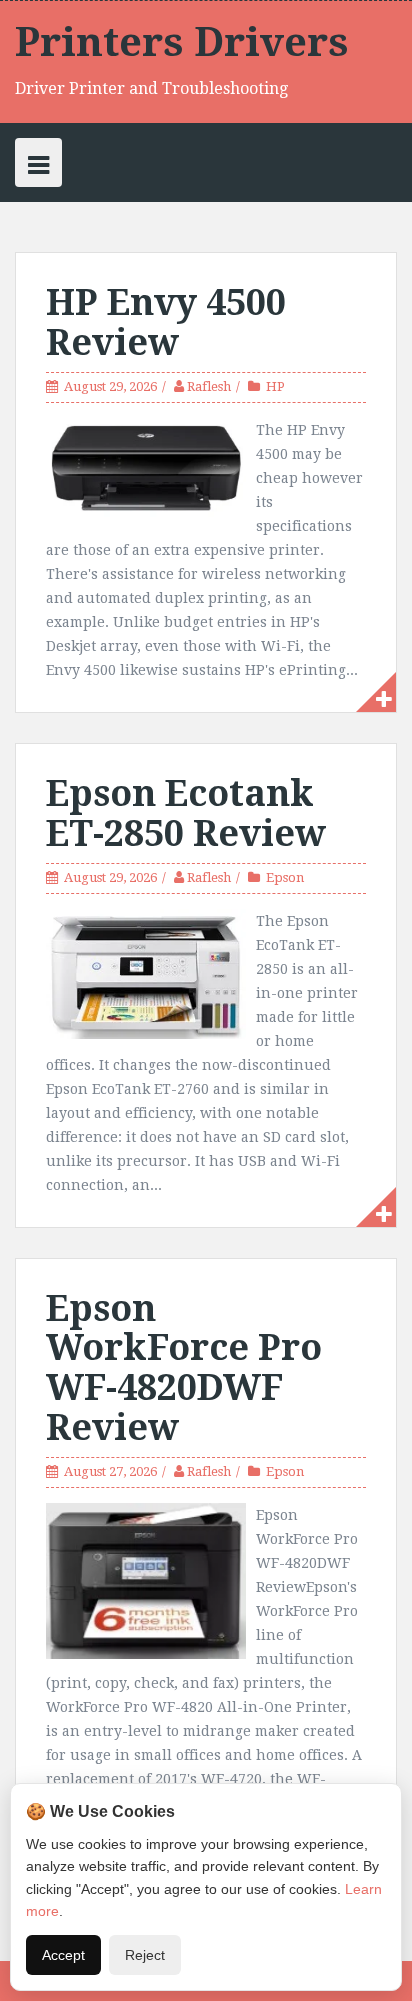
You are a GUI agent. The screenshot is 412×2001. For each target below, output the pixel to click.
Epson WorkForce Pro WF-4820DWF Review (184, 1368)
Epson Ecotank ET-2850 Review (186, 813)
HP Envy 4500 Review (166, 322)
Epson (285, 877)
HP (275, 386)
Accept (63, 1955)
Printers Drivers (182, 42)
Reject (145, 1955)
